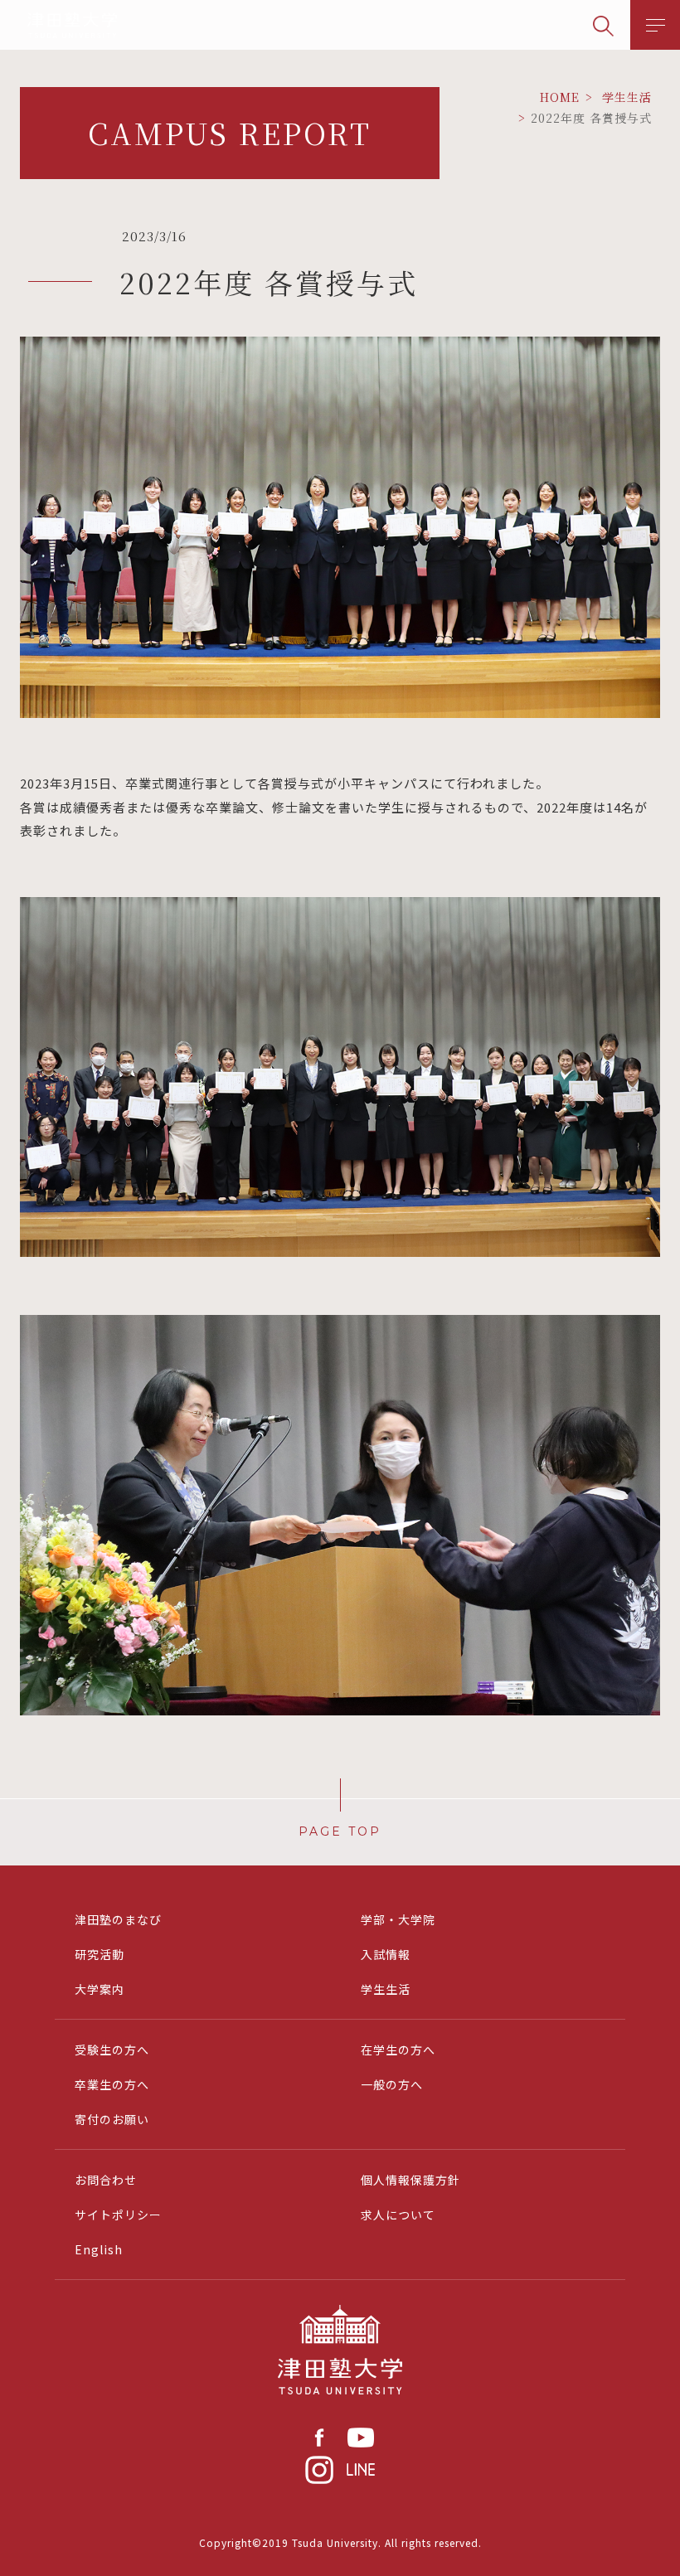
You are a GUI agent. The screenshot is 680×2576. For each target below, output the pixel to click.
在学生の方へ (398, 2050)
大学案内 (100, 1989)
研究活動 (100, 1954)
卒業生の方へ (112, 2084)
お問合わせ (106, 2180)
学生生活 (386, 1989)
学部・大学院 (398, 1919)
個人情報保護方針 (410, 2180)
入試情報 (386, 1954)
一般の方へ (392, 2084)
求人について (398, 2215)
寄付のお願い (112, 2119)
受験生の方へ (112, 2050)
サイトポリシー (118, 2215)
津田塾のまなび (118, 1919)
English (99, 2249)
